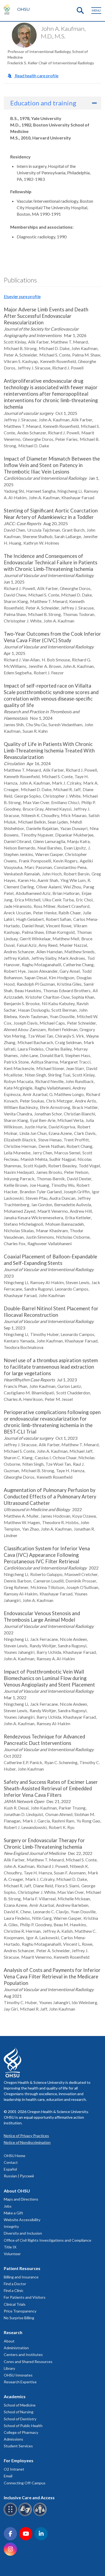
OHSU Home (15, 2156)
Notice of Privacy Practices (26, 2136)
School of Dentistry (20, 2419)
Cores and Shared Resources (28, 2362)
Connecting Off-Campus (25, 2483)
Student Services (18, 2446)
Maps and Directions (21, 2199)
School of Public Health (23, 2426)
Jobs (8, 2206)
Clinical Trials (15, 2304)
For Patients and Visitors (25, 2297)
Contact (11, 2162)
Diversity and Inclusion (23, 2233)
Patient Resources (22, 2268)
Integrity (11, 2226)
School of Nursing (19, 2412)
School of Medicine (20, 2405)
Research (13, 2332)
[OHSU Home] (8, 9)
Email (8, 2476)
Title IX (10, 2247)
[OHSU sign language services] (26, 2515)
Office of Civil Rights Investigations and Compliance (48, 2240)
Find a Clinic (14, 2290)
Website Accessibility (22, 2220)
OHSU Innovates (18, 2375)
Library (9, 2368)
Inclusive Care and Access (29, 2497)
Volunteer (12, 2254)
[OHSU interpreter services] (41, 2515)
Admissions (13, 2439)
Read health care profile (36, 76)
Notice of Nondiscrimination (27, 2142)
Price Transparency (20, 2311)
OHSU (23, 9)
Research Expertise (20, 2382)
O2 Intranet (14, 2469)
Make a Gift (13, 2213)
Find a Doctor (15, 2284)
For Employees (19, 2460)
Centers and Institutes (23, 2355)
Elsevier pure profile (22, 296)
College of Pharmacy (21, 2432)
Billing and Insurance (21, 2277)
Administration (16, 2348)
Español (10, 2169)
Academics (15, 2396)
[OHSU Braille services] (11, 2515)
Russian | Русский (19, 2176)
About (9, 2341)
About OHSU (17, 2191)
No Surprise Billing (19, 2318)
